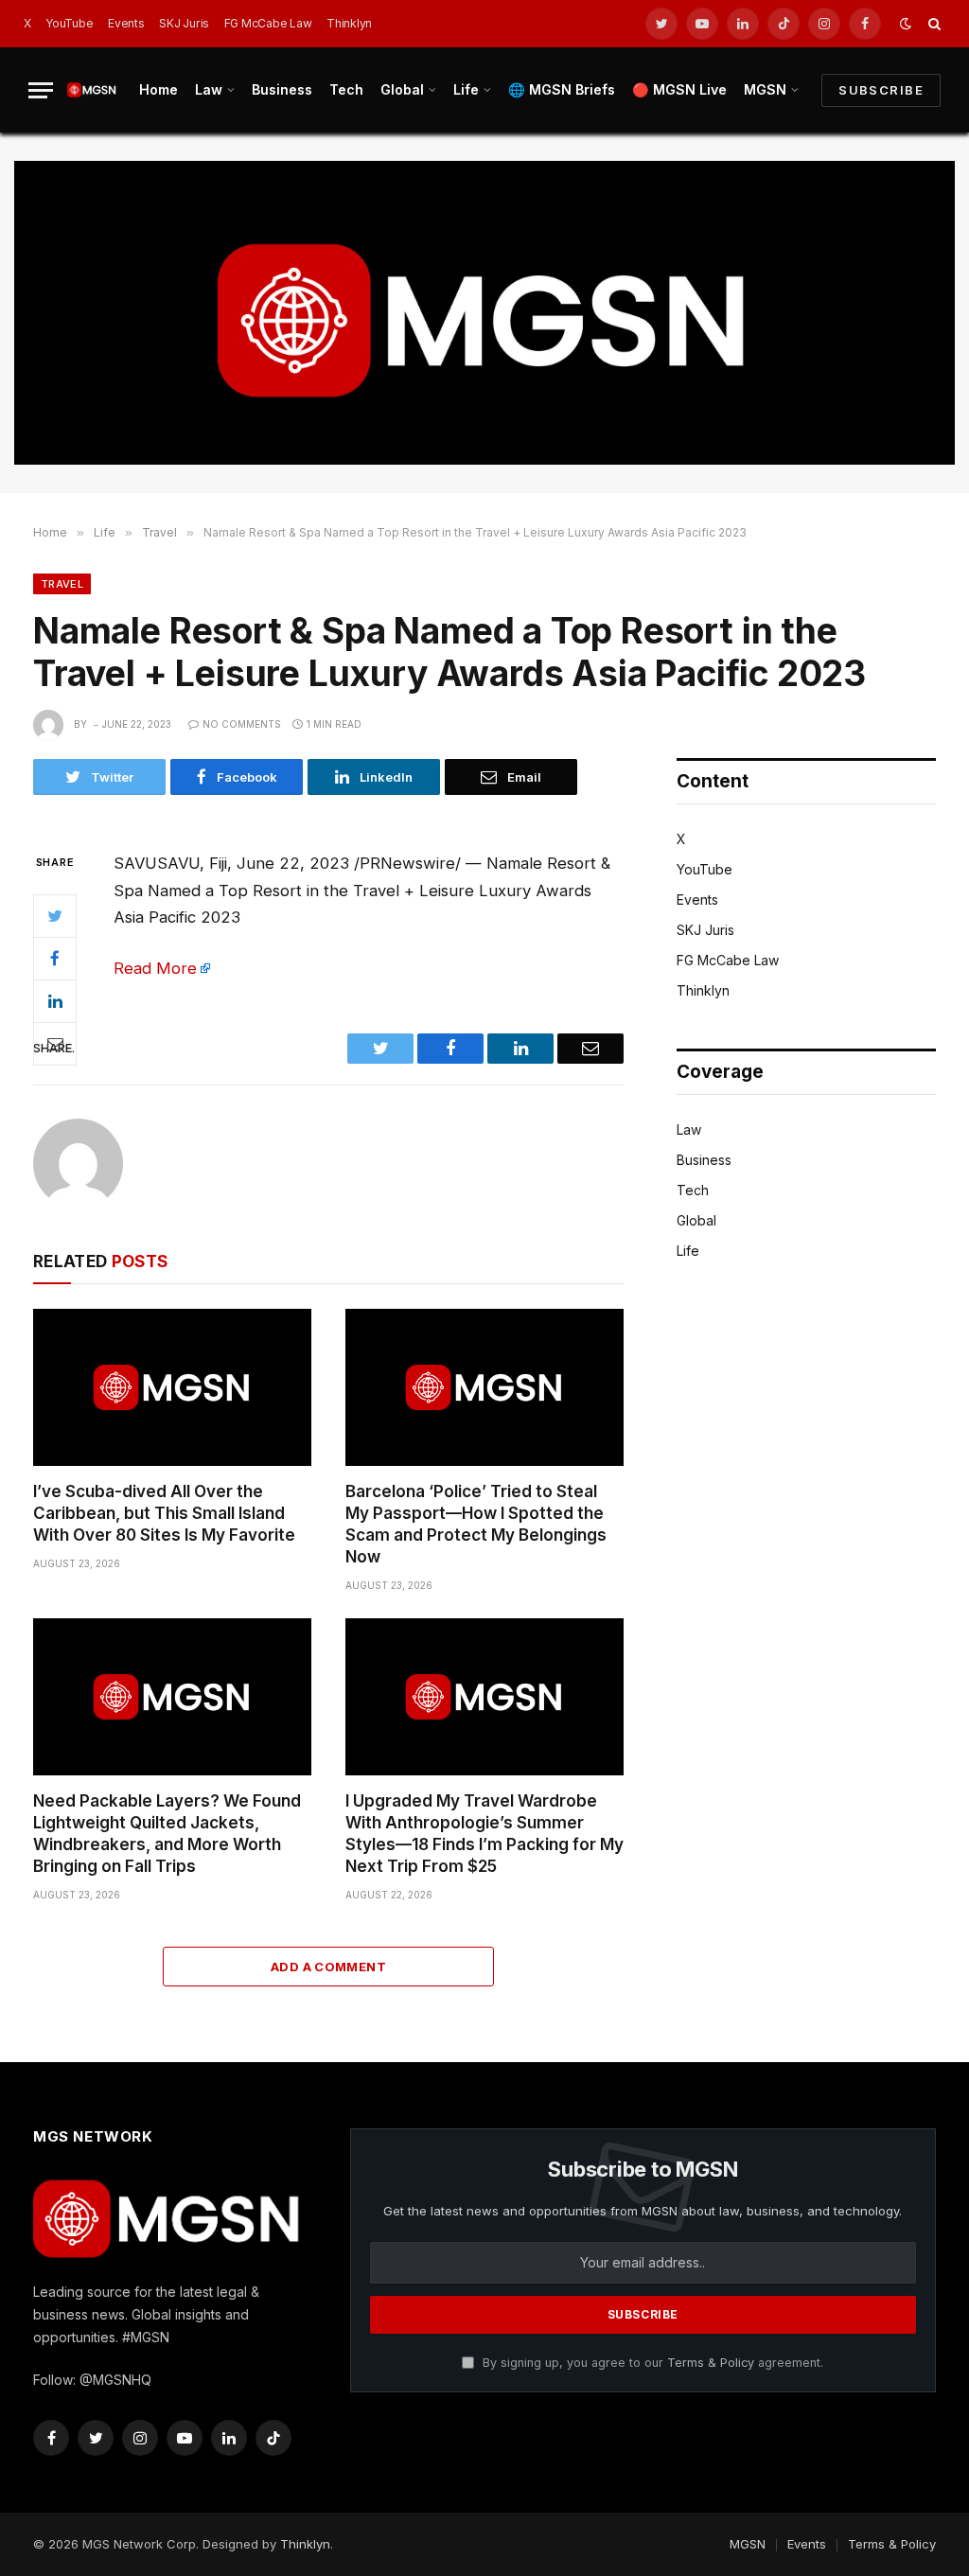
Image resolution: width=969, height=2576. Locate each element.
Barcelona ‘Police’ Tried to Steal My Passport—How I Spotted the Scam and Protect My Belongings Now (476, 1524)
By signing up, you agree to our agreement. (651, 2363)
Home (159, 89)
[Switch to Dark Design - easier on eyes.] (906, 24)
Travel (62, 584)
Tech (346, 89)
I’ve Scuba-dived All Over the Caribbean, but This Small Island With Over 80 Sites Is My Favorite (164, 1513)
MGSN (765, 89)
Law (209, 89)
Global (402, 89)
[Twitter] (55, 916)
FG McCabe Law (268, 23)
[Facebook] (55, 959)
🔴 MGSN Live (679, 89)
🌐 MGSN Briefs (562, 89)
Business (282, 89)
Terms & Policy (711, 2363)
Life (466, 89)
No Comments (242, 724)
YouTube (69, 23)
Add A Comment (328, 1967)
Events (126, 23)
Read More (155, 968)
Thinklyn (349, 23)
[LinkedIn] (55, 1001)
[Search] (933, 24)
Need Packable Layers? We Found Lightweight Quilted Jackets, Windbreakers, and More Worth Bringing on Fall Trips (167, 1834)
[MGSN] (92, 89)
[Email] (55, 1044)
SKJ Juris (184, 23)
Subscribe (881, 90)
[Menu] (41, 90)
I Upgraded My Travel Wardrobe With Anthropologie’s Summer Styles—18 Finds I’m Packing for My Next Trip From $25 (484, 1834)
